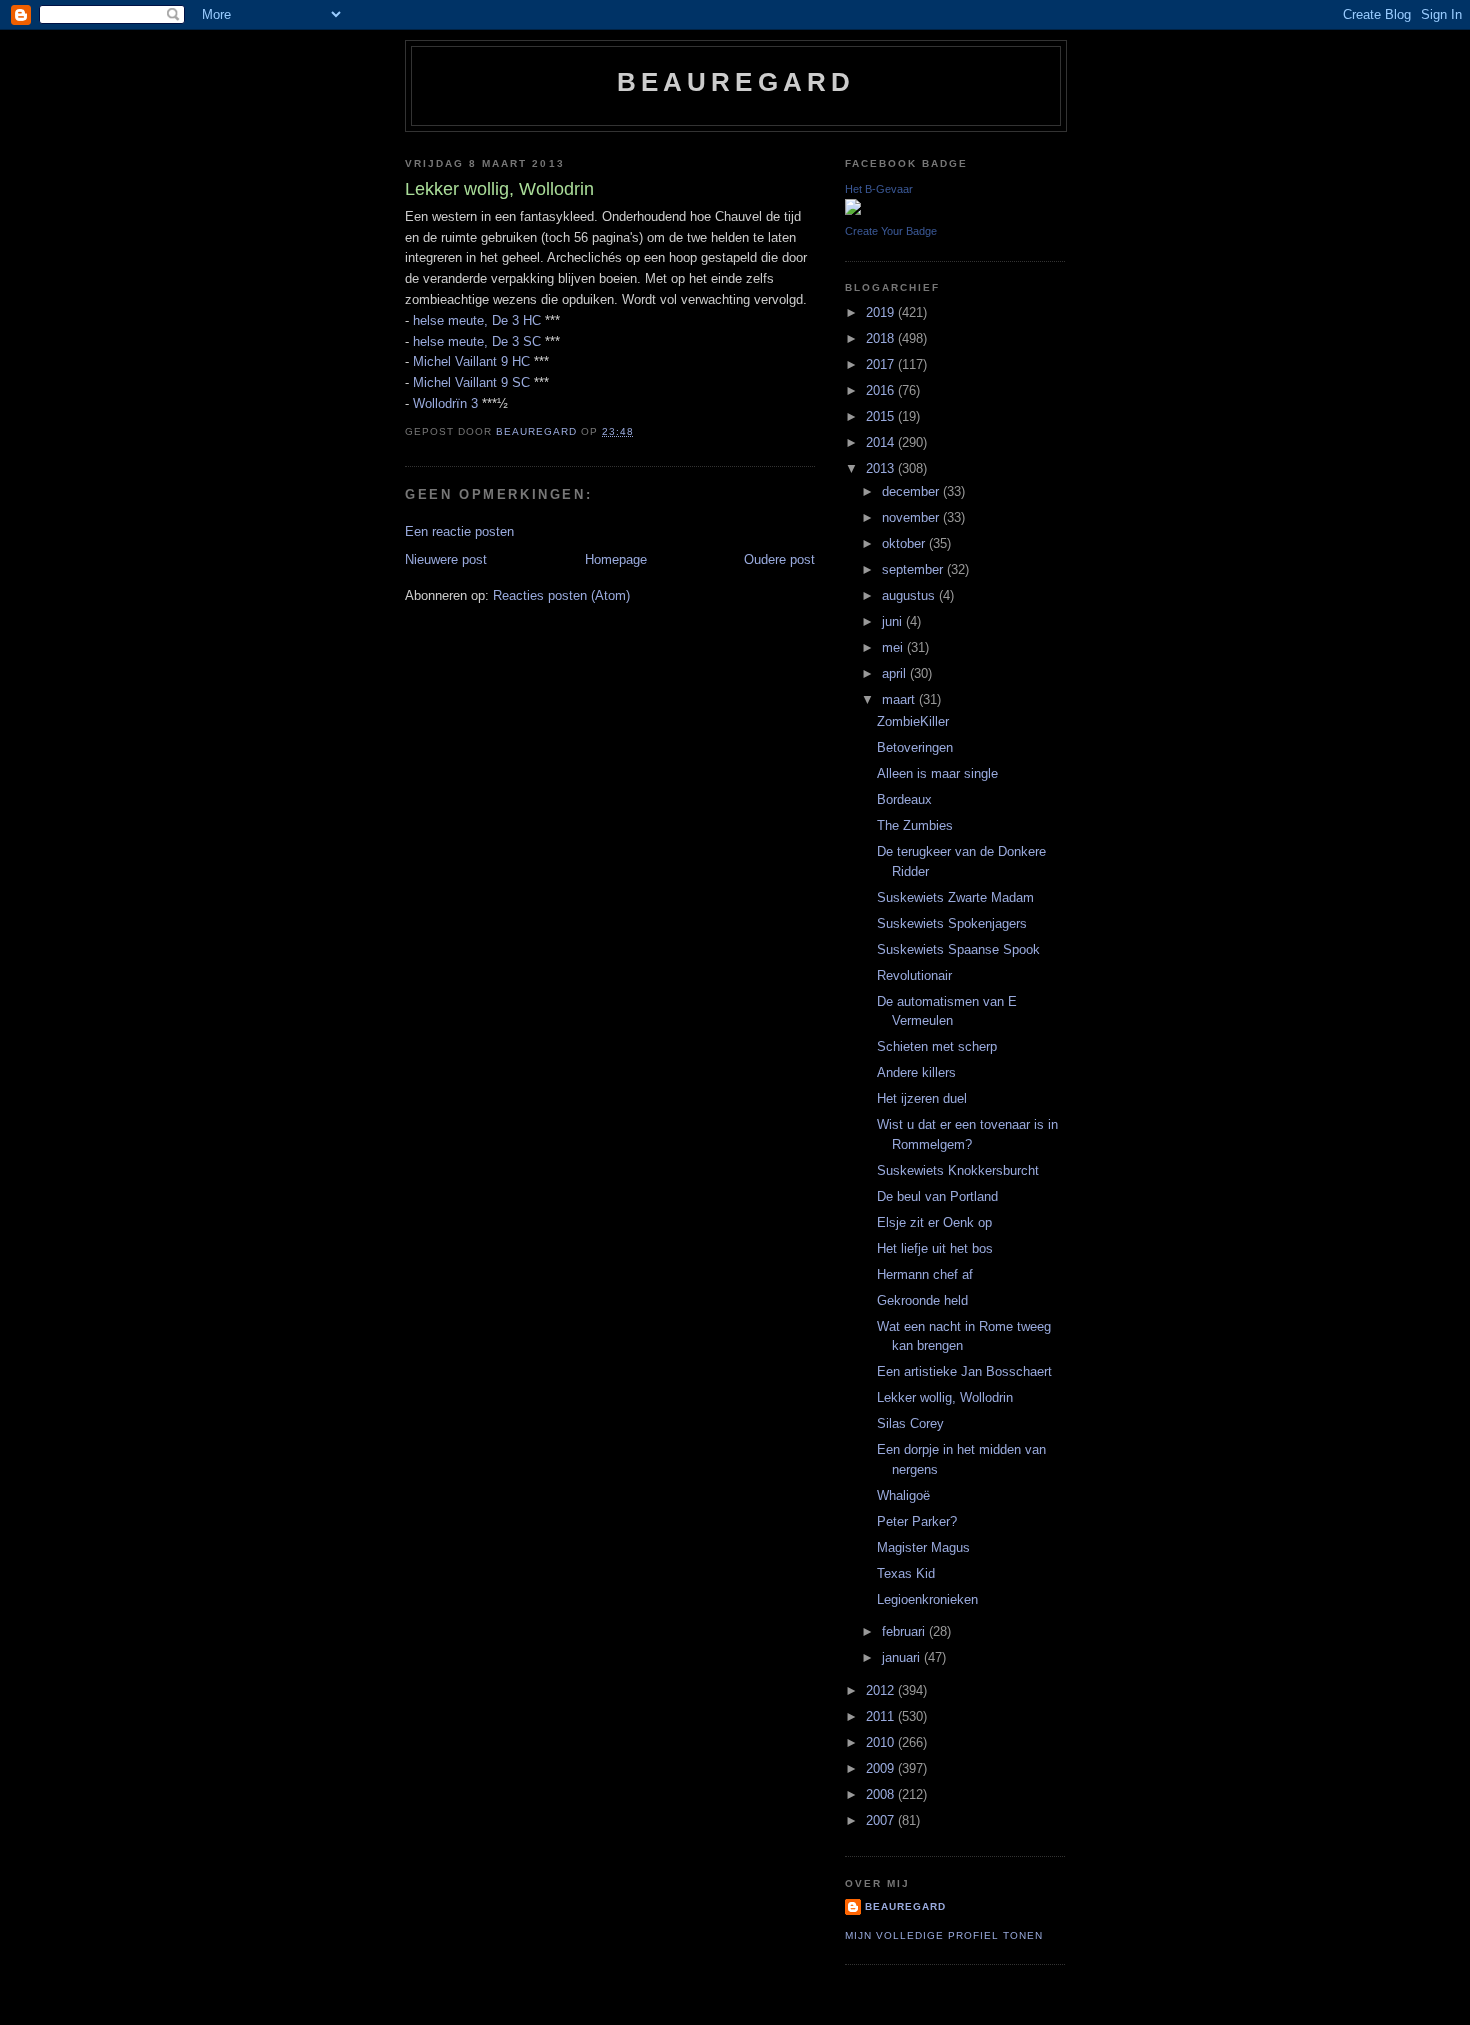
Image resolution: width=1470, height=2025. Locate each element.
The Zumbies (915, 825)
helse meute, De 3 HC (477, 320)
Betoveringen (915, 747)
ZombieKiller (913, 721)
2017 (882, 364)
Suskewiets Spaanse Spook (958, 949)
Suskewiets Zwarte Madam (955, 897)
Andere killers (916, 1072)
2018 (882, 338)
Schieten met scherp (937, 1046)
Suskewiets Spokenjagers (952, 923)
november (912, 517)
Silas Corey (910, 1423)
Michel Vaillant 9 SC (471, 382)
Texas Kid (906, 1573)
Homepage (616, 559)
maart (900, 699)
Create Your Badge (891, 231)
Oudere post (779, 559)
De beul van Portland (937, 1196)
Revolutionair (914, 975)
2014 (882, 442)
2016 (882, 390)
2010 (882, 1742)
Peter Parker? (917, 1521)
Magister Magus (923, 1547)
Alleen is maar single (937, 773)
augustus (910, 595)
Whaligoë (903, 1495)
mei (894, 647)
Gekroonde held (922, 1300)
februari (905, 1631)
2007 (882, 1820)
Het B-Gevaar (879, 189)
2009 (882, 1768)
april (896, 673)
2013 (882, 468)
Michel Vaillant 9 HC (471, 361)
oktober (905, 543)
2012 (882, 1690)
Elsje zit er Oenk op (934, 1222)
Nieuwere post (446, 559)
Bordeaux (904, 799)
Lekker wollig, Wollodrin (945, 1397)
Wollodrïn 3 (445, 403)
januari (903, 1657)
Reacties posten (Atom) (561, 595)
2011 (882, 1716)
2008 (882, 1794)
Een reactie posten (459, 531)
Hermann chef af (925, 1274)
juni (894, 621)
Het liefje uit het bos (935, 1248)
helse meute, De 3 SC (477, 341)
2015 (882, 416)
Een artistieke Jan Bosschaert (964, 1371)
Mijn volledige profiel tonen (944, 1935)
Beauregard (736, 82)
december (912, 491)
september (914, 569)
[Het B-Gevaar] (853, 210)
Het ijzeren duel (922, 1098)
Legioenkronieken (927, 1599)
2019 (882, 312)
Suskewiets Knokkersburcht (958, 1170)
